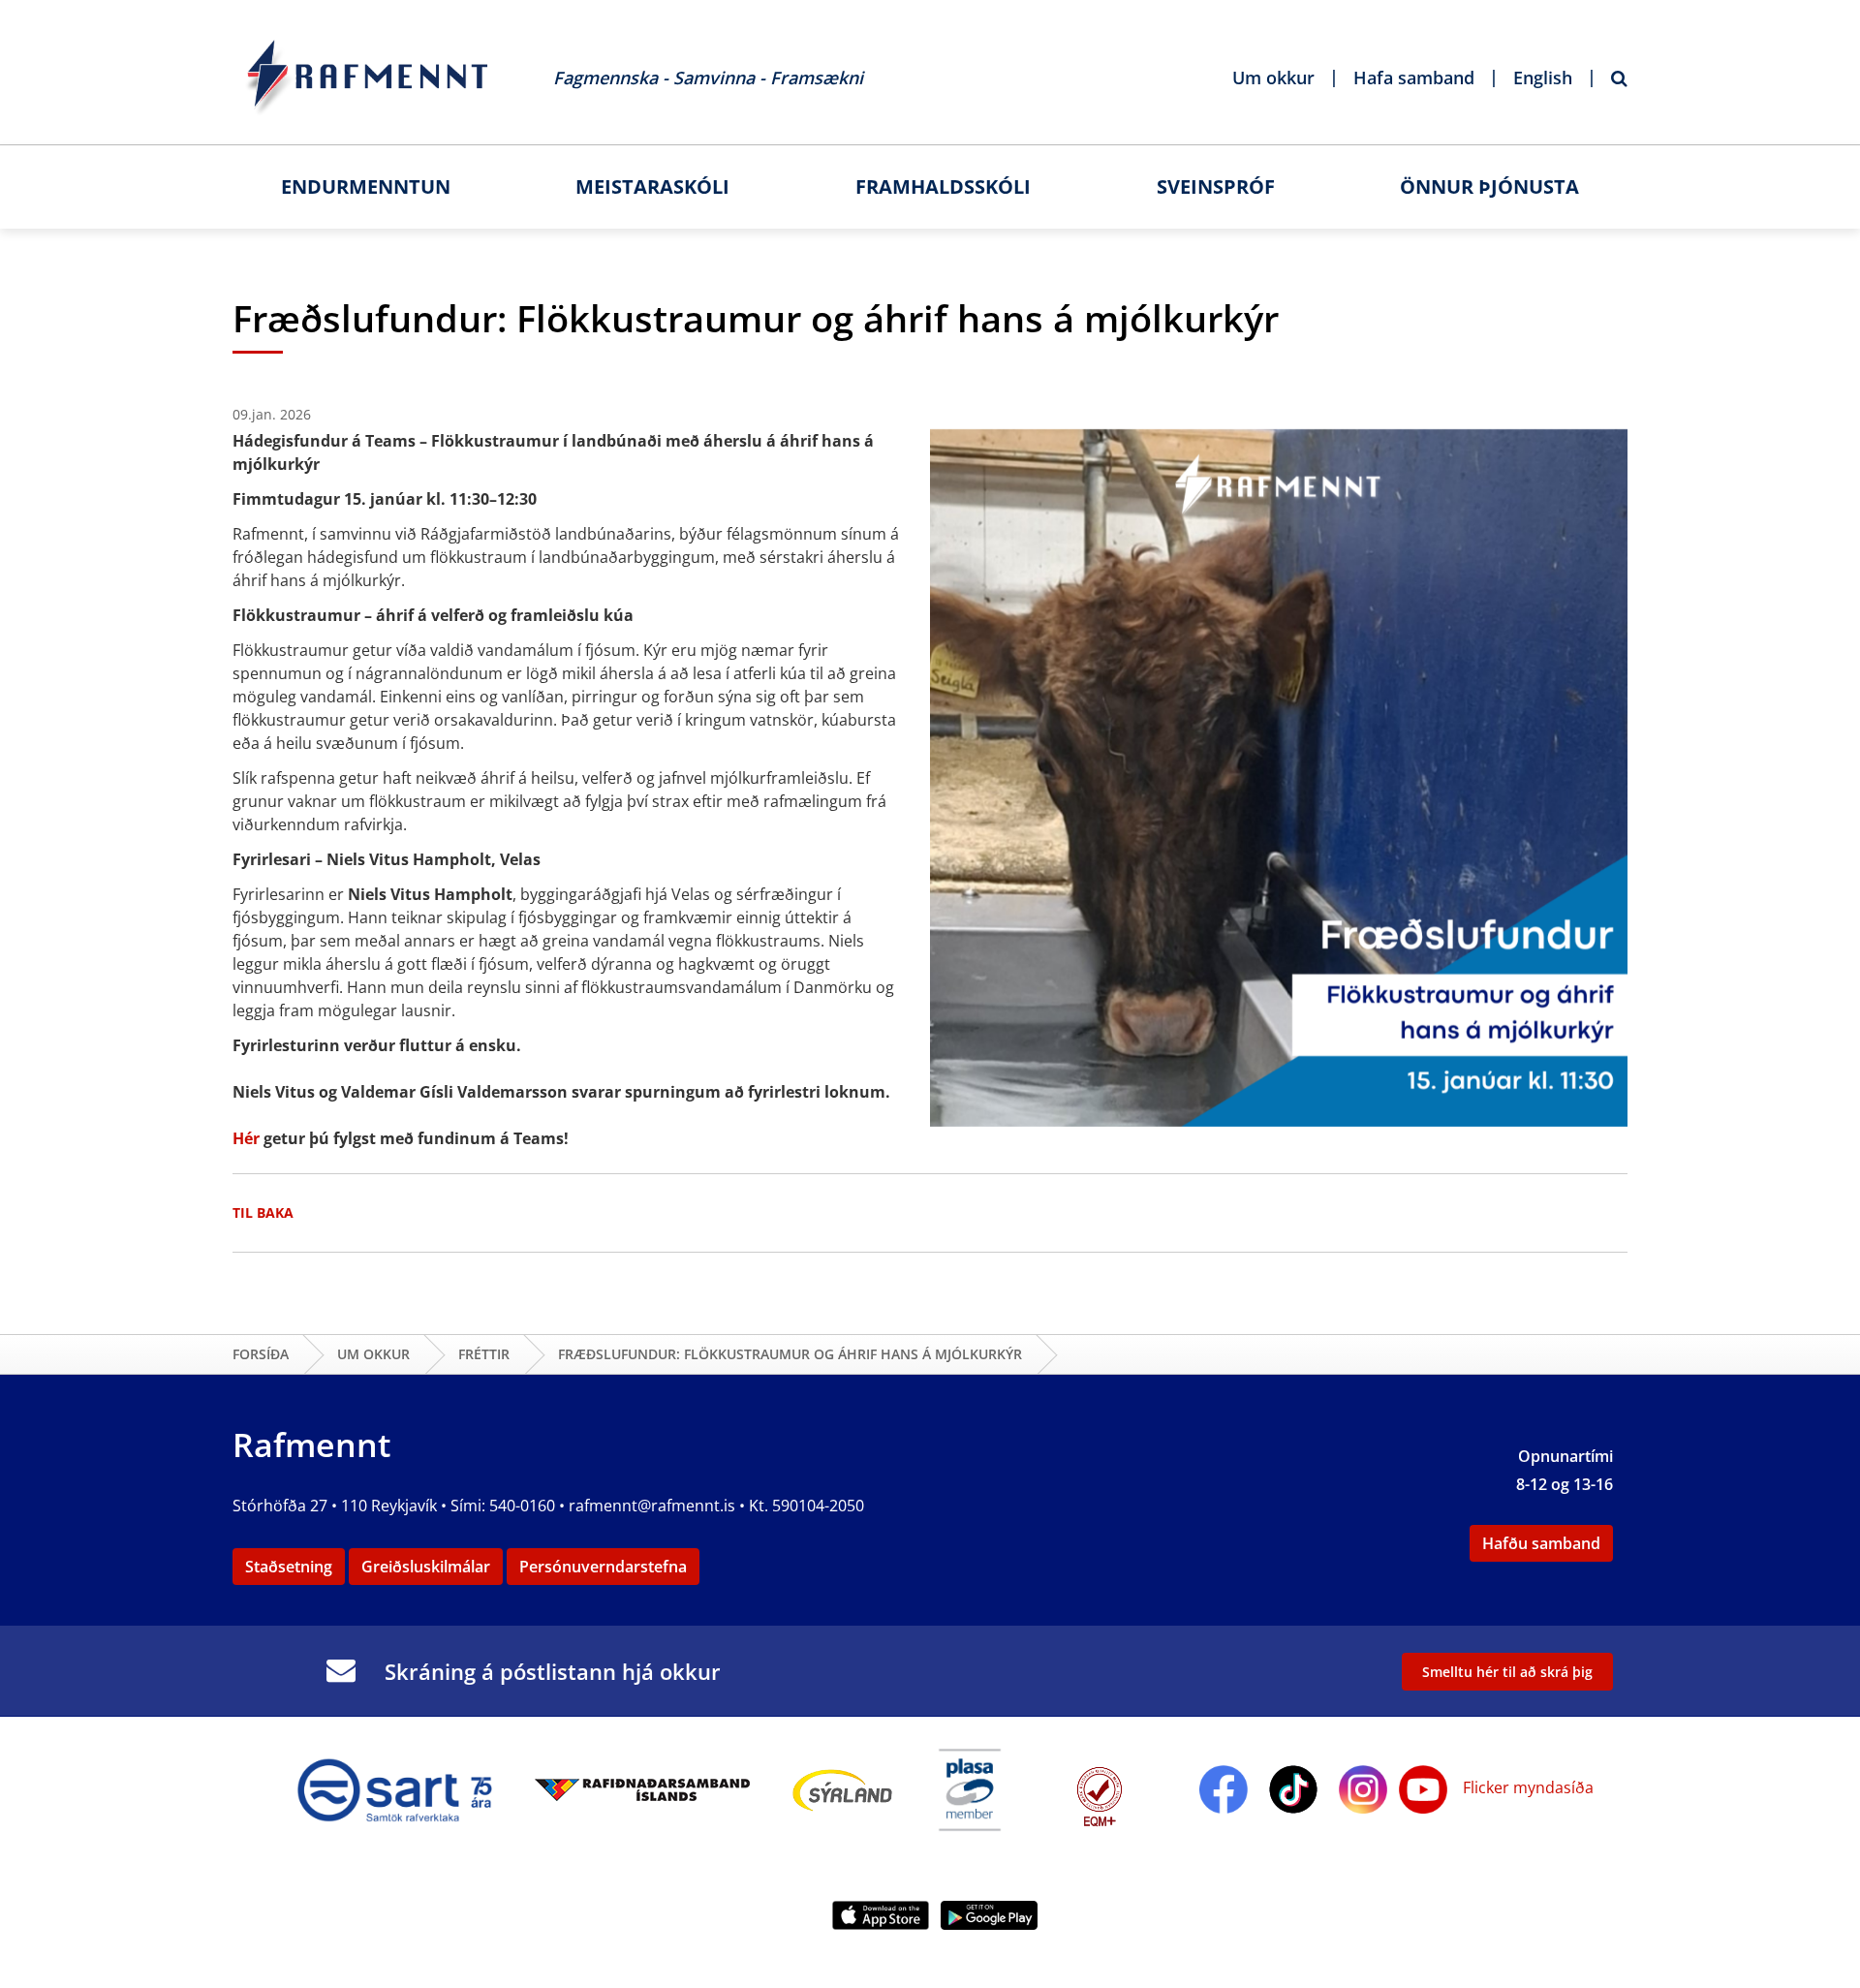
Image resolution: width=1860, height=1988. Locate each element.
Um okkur (373, 1354)
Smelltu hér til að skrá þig (1507, 1672)
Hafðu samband (1541, 1543)
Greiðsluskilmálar (426, 1567)
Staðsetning (289, 1567)
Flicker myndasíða (1526, 1787)
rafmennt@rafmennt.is (652, 1506)
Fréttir (484, 1354)
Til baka (263, 1212)
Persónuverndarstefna (603, 1567)
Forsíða (261, 1354)
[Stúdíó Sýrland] (843, 1787)
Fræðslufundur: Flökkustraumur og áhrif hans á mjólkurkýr (790, 1354)
